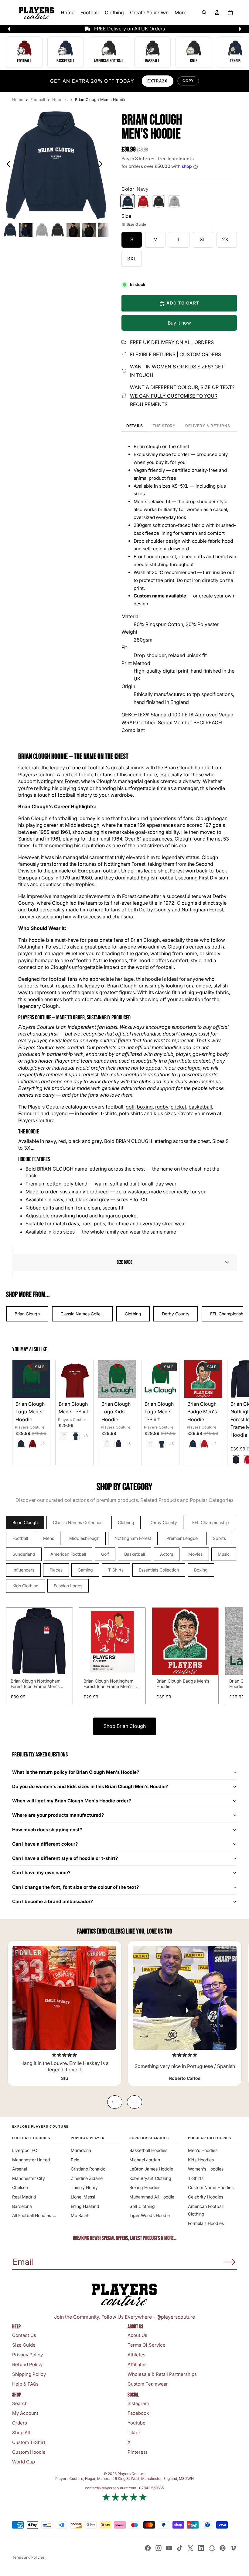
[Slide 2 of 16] (26, 230)
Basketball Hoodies (148, 2150)
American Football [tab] (68, 1554)
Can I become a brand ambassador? (53, 1901)
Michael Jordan (145, 2160)
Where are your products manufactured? (58, 1815)
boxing (145, 1107)
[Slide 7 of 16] (105, 230)
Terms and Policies (28, 2557)
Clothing (133, 1314)
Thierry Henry (84, 2187)
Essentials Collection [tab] (159, 1570)
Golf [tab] (105, 1554)
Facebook (138, 2413)
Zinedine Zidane (87, 2178)
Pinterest (137, 2452)
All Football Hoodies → (34, 2215)
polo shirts (131, 1113)
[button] (124, 1262)
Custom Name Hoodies (211, 2187)
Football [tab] (20, 1538)
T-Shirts (196, 2178)
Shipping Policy (29, 2374)
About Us (137, 2335)
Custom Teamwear (148, 2384)
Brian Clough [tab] (25, 1522)
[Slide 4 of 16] (57, 230)
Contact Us (24, 2335)
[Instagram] (159, 2548)
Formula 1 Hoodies (206, 2223)
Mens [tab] (49, 1538)
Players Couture (30, 1427)
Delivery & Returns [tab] (208, 426)
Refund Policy (27, 2364)
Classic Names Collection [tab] (78, 1522)
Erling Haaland (85, 2206)
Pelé (75, 2160)
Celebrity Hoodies (206, 2197)
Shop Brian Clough (125, 1726)
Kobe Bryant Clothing (150, 2178)
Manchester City (29, 2178)
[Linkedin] (201, 2548)
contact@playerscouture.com (111, 2488)
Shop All (21, 2433)
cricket (178, 1107)
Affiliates (137, 2364)
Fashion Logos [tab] (68, 1586)
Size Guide (136, 225)
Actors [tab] (167, 1554)
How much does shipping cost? (47, 1830)
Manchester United (31, 2160)
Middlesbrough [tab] (84, 1538)
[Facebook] (148, 2548)
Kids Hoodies (201, 2160)
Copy (188, 81)
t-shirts (109, 1113)
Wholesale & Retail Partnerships (162, 2374)
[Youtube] (169, 2548)
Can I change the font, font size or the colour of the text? (76, 1887)
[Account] (217, 12)
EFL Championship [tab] (211, 1522)
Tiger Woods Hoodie (150, 2215)
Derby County (176, 1314)
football (97, 768)
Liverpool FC (25, 2150)
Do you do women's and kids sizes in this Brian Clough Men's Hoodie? (90, 1786)
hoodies (89, 1113)
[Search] (204, 12)
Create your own (197, 1113)
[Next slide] (102, 165)
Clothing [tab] (126, 1522)
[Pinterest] (223, 2548)
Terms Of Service (147, 2345)
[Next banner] (240, 29)
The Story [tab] (164, 426)
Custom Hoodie (29, 2452)
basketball (200, 1107)
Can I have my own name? (41, 1873)
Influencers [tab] (23, 1570)
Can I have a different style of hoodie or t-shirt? (65, 1858)
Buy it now (179, 323)
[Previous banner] (9, 29)
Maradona (81, 2150)
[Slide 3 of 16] (42, 230)
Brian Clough (27, 1314)
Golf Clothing (142, 2206)
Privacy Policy (27, 2355)
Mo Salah (80, 2215)
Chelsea (20, 2187)
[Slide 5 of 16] (73, 230)
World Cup (24, 2462)
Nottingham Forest (58, 781)
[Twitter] (190, 2548)
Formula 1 (29, 1113)
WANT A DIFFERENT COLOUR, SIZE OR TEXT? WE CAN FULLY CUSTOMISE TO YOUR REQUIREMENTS (182, 396)
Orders (20, 2423)
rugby (162, 1107)
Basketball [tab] (135, 1554)
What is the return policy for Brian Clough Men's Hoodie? (76, 1772)
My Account (25, 2413)
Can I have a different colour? (45, 1844)
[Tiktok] (180, 2548)
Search (20, 2403)
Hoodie (60, 756)
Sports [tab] (219, 1538)
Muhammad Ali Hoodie (152, 2197)
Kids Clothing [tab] (26, 1586)
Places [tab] (56, 1570)
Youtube (136, 2423)
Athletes (136, 2355)
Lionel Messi (83, 2197)
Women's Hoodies (206, 2169)
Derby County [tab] (163, 1522)
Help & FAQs (25, 2384)
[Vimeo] (233, 2548)
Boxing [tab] (201, 1570)
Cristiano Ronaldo (88, 2169)
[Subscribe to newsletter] (230, 2262)
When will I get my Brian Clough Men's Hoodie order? (72, 1801)
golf (130, 1107)
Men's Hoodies (203, 2150)
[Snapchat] (212, 2548)
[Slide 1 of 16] (10, 230)
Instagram (138, 2403)
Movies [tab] (195, 1554)
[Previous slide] (7, 165)
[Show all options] (42, 1444)
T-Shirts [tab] (116, 1570)
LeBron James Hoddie (151, 2169)
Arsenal (20, 2169)
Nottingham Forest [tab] (133, 1538)
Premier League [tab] (182, 1538)
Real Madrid (24, 2197)
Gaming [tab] (85, 1570)
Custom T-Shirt (29, 2442)
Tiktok (134, 2433)
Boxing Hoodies (145, 2187)
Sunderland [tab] (24, 1554)
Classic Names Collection (85, 1314)
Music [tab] (224, 1554)
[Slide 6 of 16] (89, 230)
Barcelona (22, 2206)
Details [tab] (135, 426)
